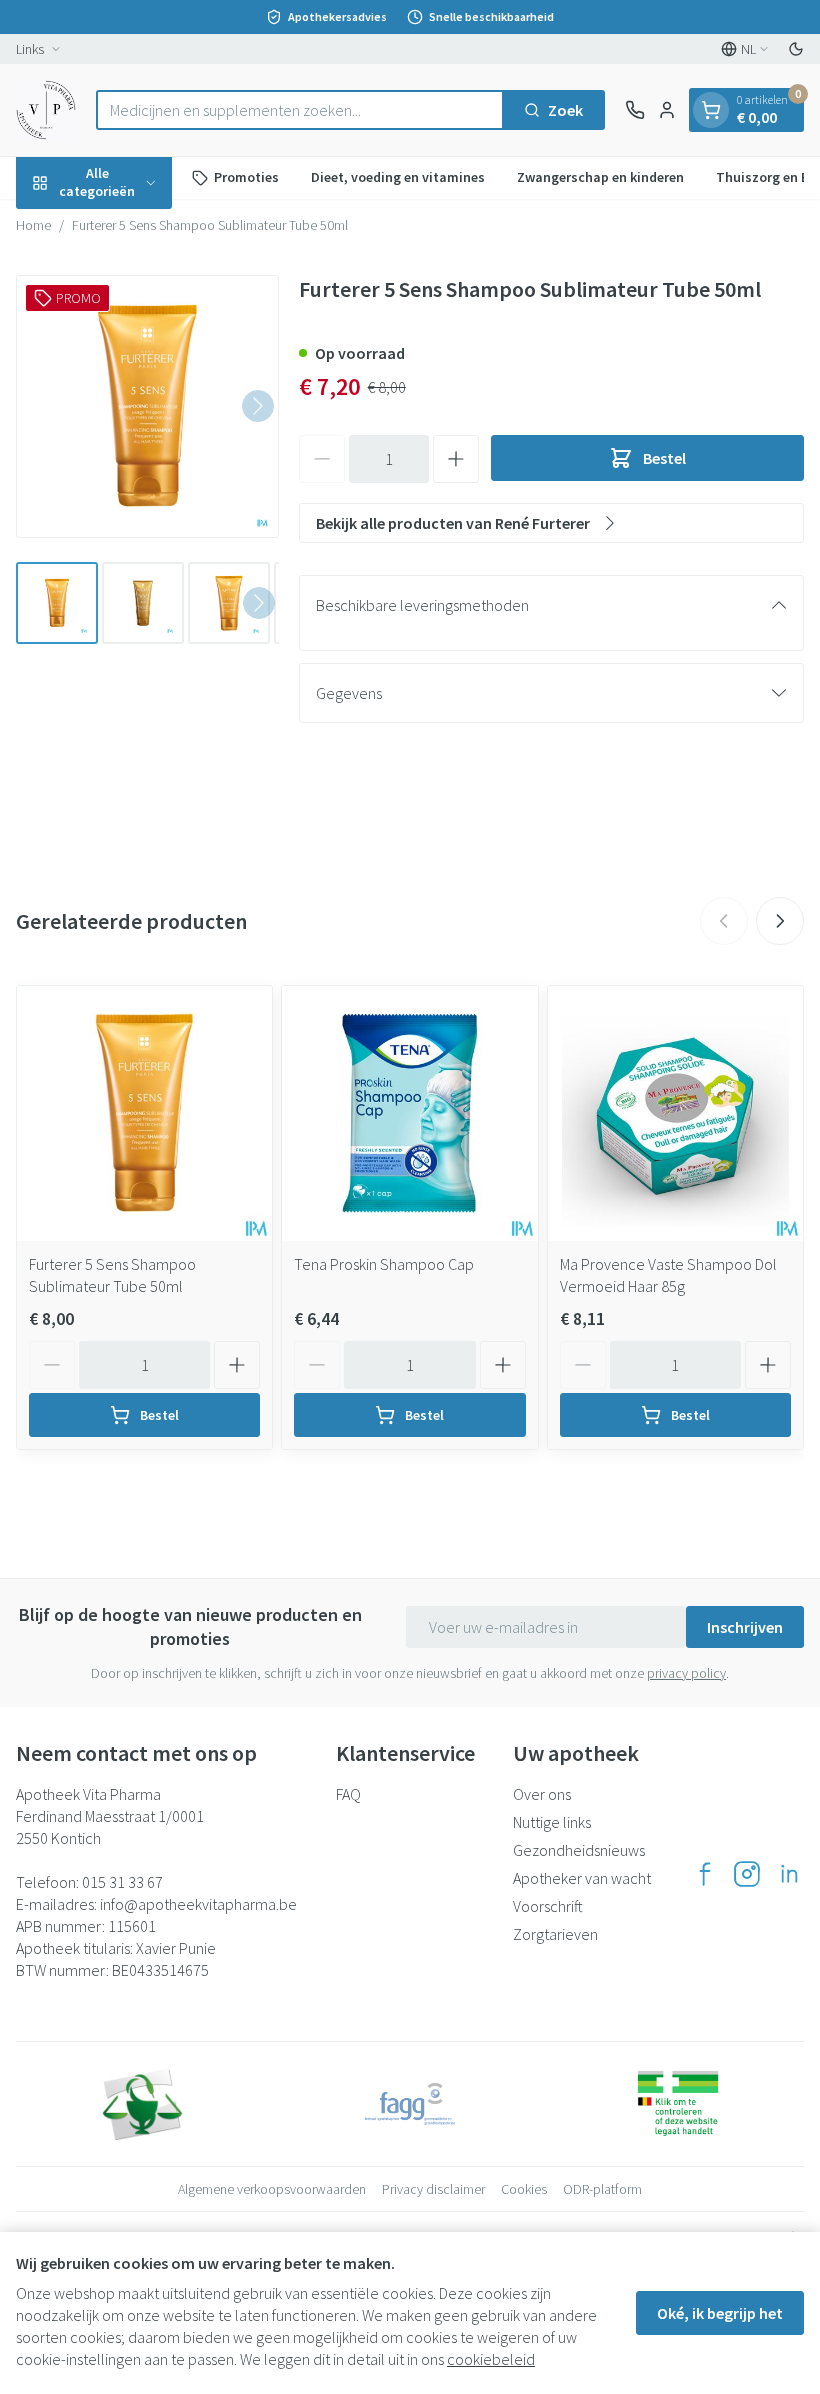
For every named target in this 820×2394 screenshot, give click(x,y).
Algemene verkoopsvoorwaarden (272, 2189)
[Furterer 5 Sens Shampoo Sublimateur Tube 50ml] (144, 1113)
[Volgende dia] (780, 921)
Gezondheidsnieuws (579, 1850)
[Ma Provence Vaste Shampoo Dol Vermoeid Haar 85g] (675, 1113)
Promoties (246, 177)
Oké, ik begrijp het (720, 2313)
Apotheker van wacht (582, 1878)
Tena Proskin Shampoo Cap (384, 1264)
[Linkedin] (789, 1874)
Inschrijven (745, 1627)
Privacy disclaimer (433, 2189)
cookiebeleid (491, 2359)
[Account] (667, 110)
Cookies (524, 2189)
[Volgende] (258, 406)
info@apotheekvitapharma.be (198, 1904)
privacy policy (686, 1673)
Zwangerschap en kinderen (600, 177)
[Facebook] (705, 1874)
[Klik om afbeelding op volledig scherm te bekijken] (147, 406)
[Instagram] (747, 1874)
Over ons (542, 1794)
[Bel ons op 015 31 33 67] (635, 110)
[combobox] (300, 110)
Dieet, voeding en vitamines (398, 177)
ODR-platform (602, 2189)
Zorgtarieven (555, 1934)
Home (33, 225)
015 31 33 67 (122, 1882)
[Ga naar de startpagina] (46, 110)
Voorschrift (548, 1906)
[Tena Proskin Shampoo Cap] (409, 1113)
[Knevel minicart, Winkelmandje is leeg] (711, 110)
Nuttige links (552, 1822)
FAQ (348, 1794)
